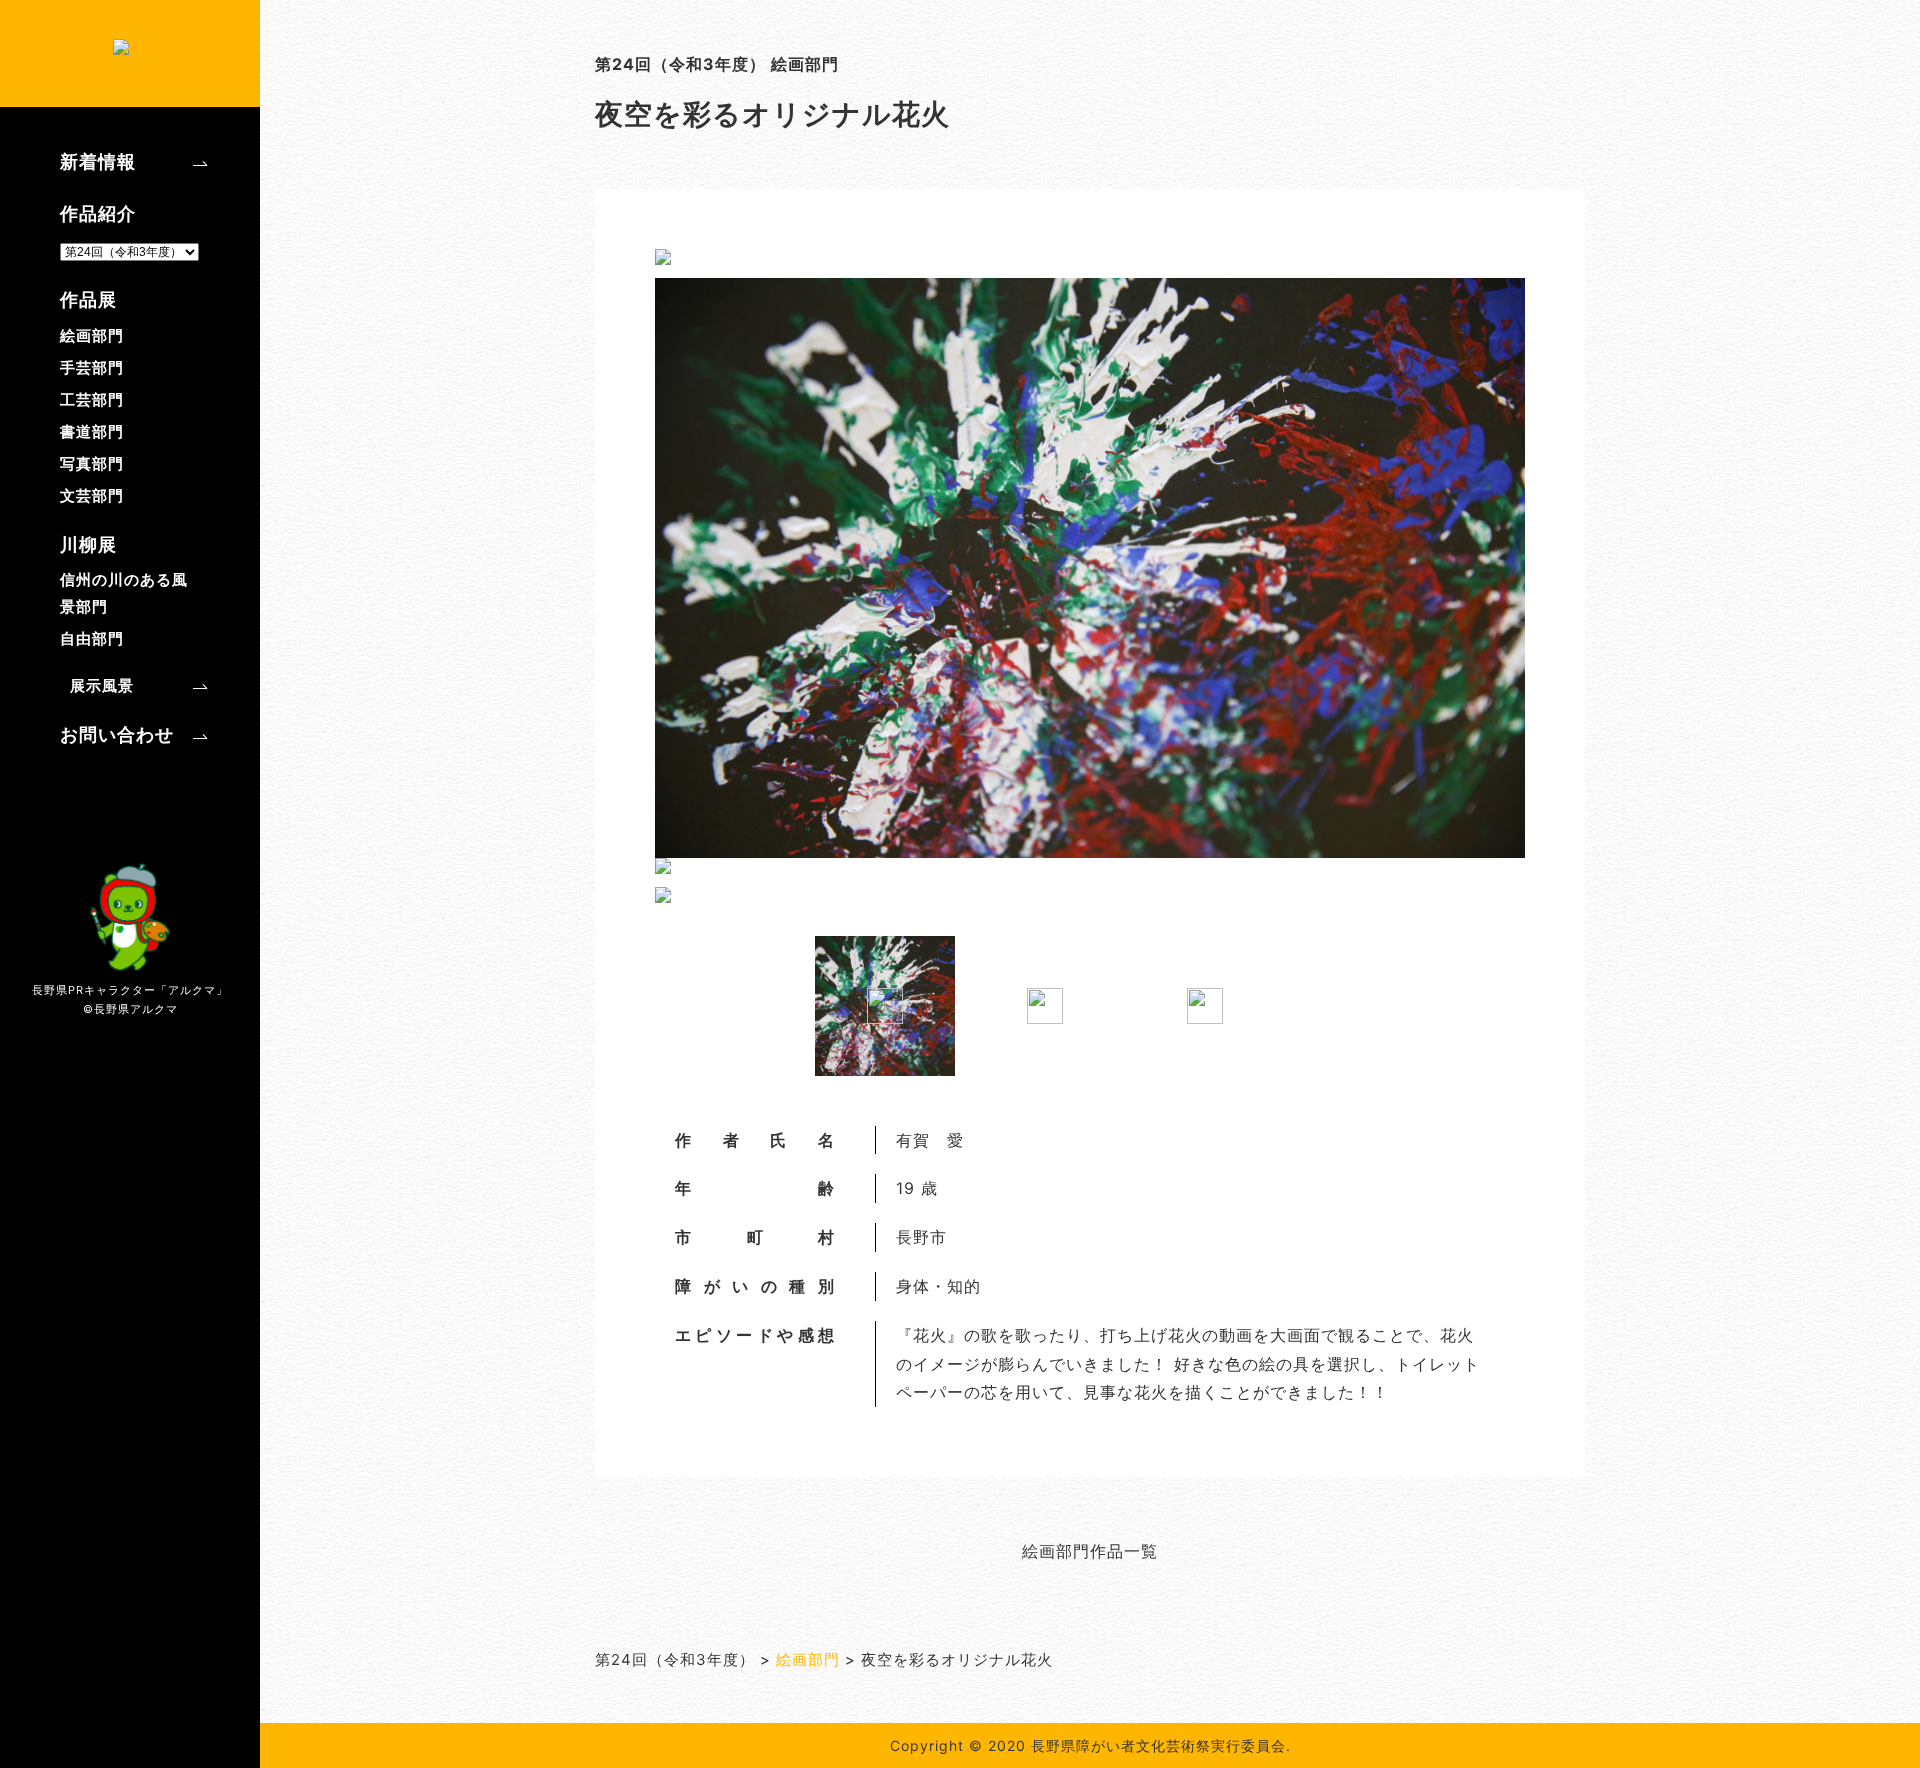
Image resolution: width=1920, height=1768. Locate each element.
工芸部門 (92, 399)
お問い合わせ (117, 734)
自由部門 (92, 638)
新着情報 (98, 161)
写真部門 (92, 463)
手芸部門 (92, 367)
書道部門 (92, 431)
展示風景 (102, 685)
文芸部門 (92, 495)
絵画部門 (92, 335)
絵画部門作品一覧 (1090, 1551)
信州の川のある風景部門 (124, 593)
